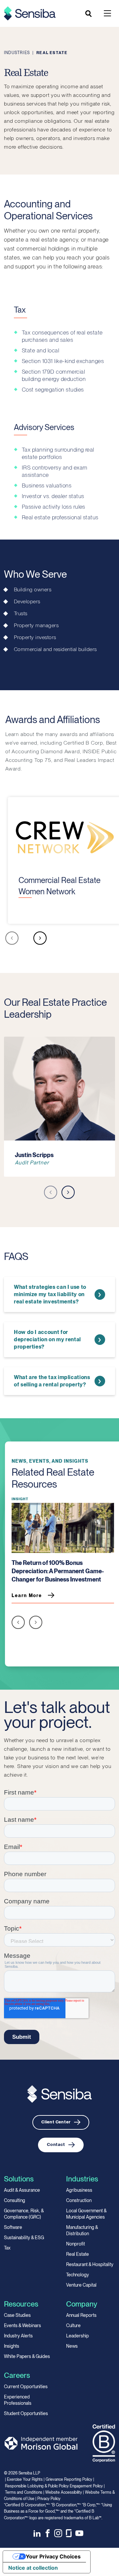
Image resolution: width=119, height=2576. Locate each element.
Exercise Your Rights (25, 2479)
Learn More (27, 1595)
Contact (56, 2144)
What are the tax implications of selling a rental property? (52, 1381)
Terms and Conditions (24, 2492)
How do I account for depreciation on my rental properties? (47, 1339)
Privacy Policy (49, 2499)
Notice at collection (33, 2568)
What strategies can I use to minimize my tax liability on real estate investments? (50, 1294)
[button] (12, 939)
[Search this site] (89, 14)
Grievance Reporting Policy (69, 2479)
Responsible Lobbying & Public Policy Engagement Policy (54, 2486)
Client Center (56, 2122)
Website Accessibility (64, 2492)
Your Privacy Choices (53, 2556)
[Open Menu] (107, 13)
